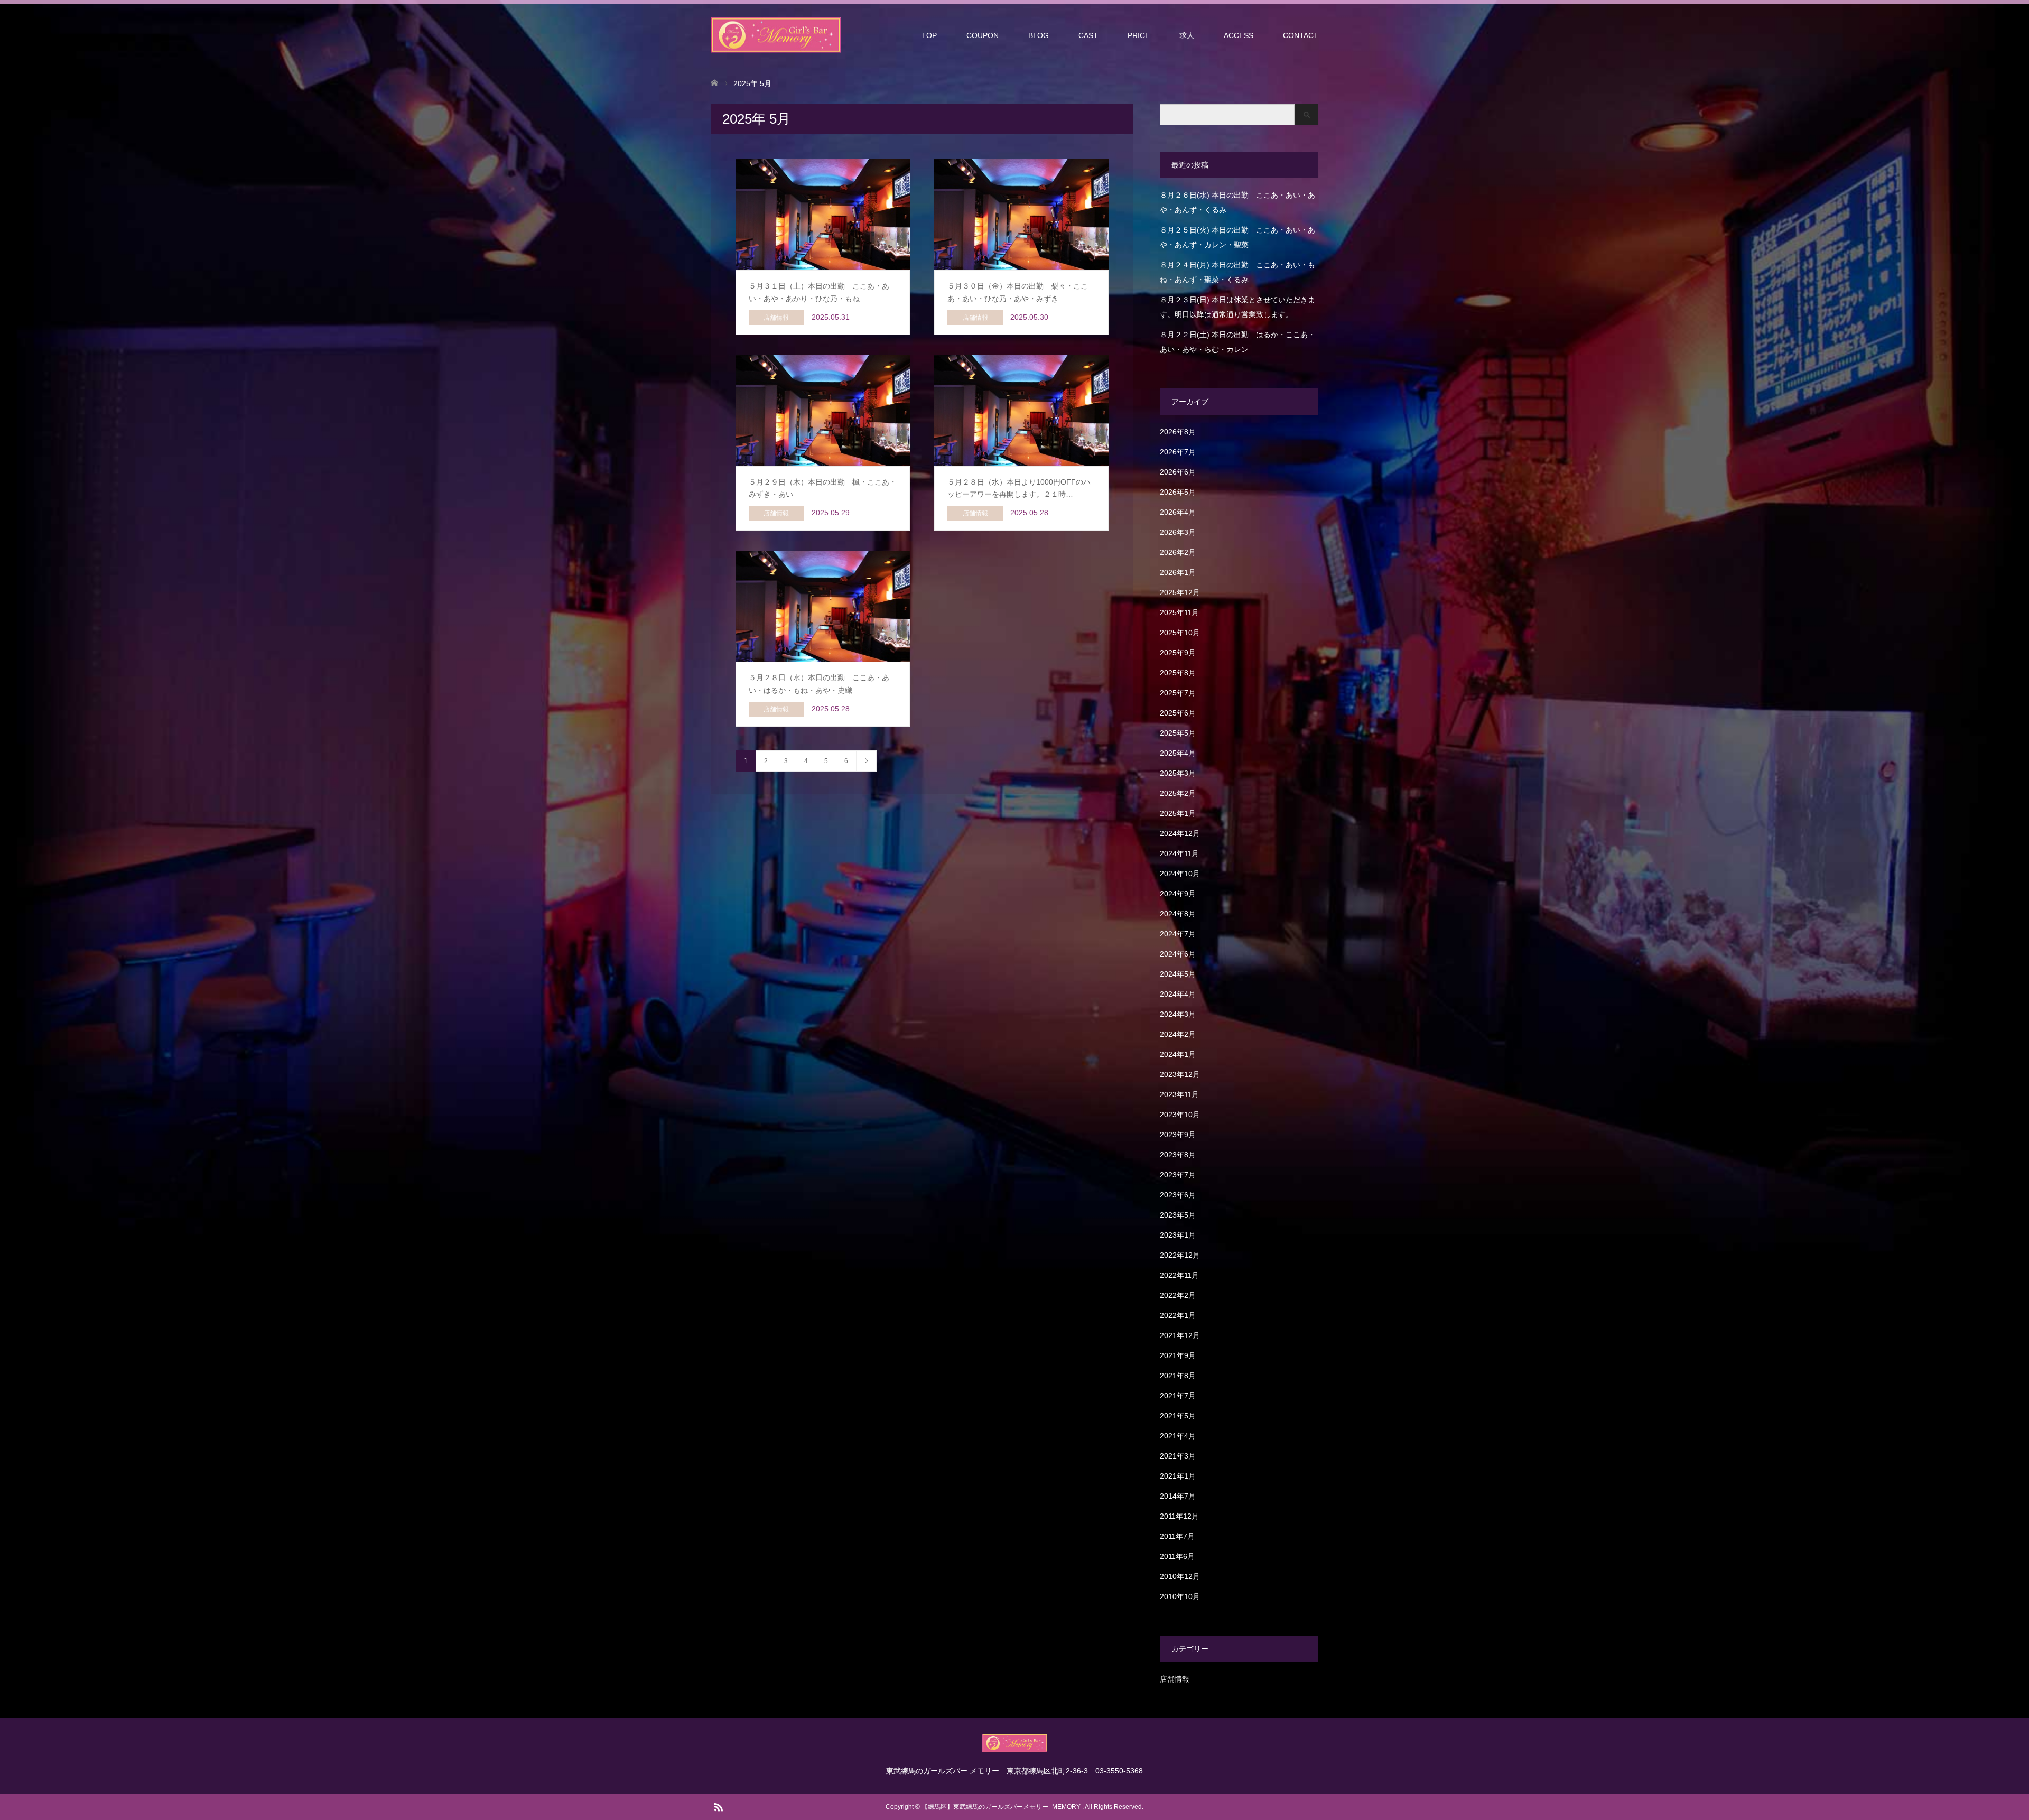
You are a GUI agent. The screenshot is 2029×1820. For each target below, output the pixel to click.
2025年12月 (1180, 592)
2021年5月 (1178, 1416)
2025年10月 (1180, 633)
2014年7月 (1178, 1496)
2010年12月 (1180, 1576)
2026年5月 (1178, 492)
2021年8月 (1178, 1376)
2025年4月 (1178, 753)
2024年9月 (1178, 894)
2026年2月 (1178, 552)
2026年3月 (1178, 532)
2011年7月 (1177, 1536)
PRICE (1139, 35)
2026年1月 (1178, 572)
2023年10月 (1180, 1115)
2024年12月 (1180, 833)
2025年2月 (1178, 793)
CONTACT (1301, 35)
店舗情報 (1175, 1679)
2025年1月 (1178, 813)
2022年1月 (1178, 1315)
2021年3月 (1178, 1456)
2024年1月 (1178, 1054)
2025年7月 (1178, 693)
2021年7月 (1178, 1396)
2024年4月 (1178, 994)
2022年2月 (1178, 1295)
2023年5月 (1178, 1215)
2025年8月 (1178, 673)
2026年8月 (1178, 432)
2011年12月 (1179, 1516)
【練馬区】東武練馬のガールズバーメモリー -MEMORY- (1002, 1807)
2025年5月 (1178, 733)
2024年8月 (1178, 914)
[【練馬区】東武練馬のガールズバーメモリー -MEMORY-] (776, 35)
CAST (1088, 35)
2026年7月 (1178, 452)
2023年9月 (1178, 1135)
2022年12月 (1180, 1255)
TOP (929, 35)
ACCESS (1239, 35)
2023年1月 (1178, 1235)
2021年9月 (1178, 1355)
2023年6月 (1178, 1195)
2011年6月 (1177, 1556)
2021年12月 (1180, 1335)
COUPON (983, 35)
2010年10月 (1180, 1596)
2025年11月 (1179, 612)
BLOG (1039, 35)
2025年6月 (1178, 713)
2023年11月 (1179, 1094)
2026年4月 (1178, 512)
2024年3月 (1178, 1014)
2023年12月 (1180, 1074)
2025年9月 (1178, 653)
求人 (1187, 35)
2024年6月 (1178, 954)
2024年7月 (1178, 934)
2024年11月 (1179, 853)
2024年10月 (1180, 874)
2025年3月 (1178, 773)
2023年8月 (1178, 1155)
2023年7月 (1178, 1175)
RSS (718, 1806)
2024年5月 (1178, 974)
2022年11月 (1179, 1275)
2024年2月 (1178, 1034)
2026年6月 (1178, 472)
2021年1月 (1178, 1476)
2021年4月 (1178, 1436)
